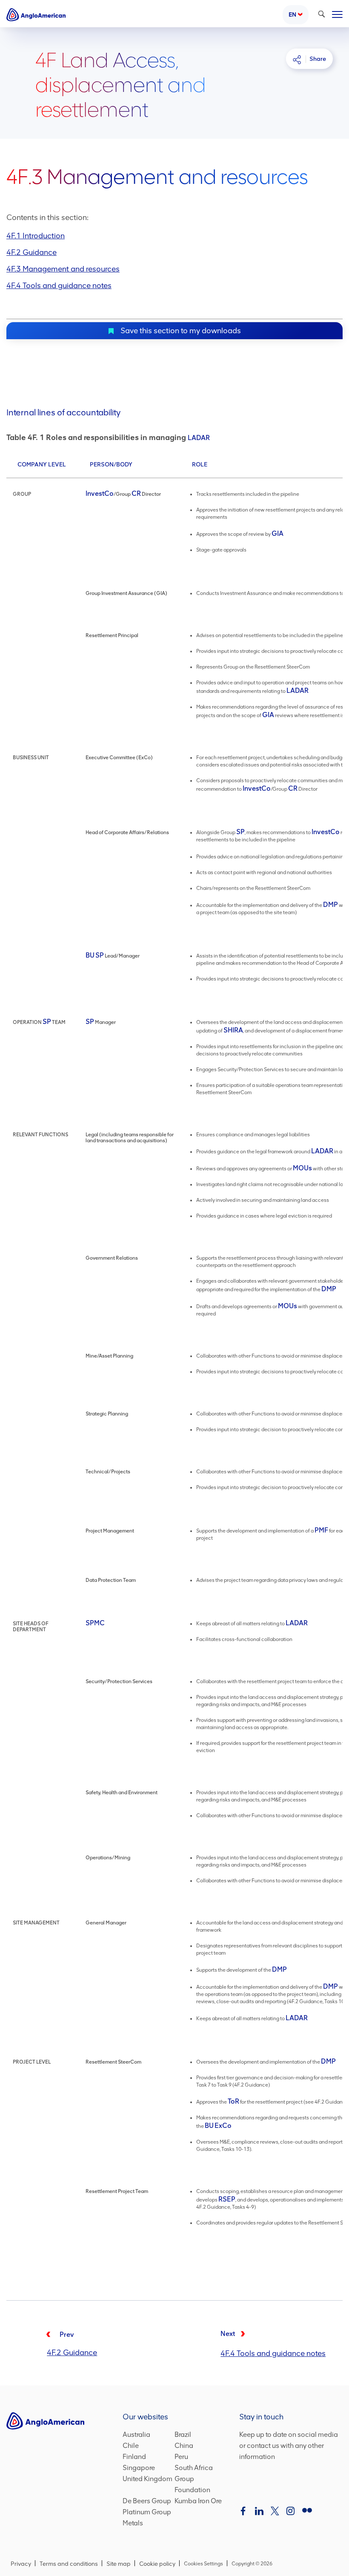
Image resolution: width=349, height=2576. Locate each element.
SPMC (95, 1623)
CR (136, 493)
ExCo (223, 2126)
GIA (277, 533)
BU (90, 955)
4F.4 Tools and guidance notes (59, 286)
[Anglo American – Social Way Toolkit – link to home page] (36, 15)
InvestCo (100, 493)
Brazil (183, 2435)
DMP (330, 905)
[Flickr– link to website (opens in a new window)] (307, 2512)
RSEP (227, 2199)
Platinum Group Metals (147, 2518)
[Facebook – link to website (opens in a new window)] (245, 2512)
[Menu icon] (337, 13)
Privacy (21, 2564)
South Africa (194, 2469)
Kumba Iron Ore (198, 2502)
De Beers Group (147, 2502)
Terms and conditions (69, 2564)
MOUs (302, 1168)
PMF (321, 1530)
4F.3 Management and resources (63, 269)
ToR (233, 2101)
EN (292, 15)
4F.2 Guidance (31, 252)
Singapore (139, 2469)
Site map (119, 2564)
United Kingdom (147, 2480)
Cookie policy (157, 2564)
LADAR (199, 438)
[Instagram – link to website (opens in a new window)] (290, 2512)
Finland (134, 2457)
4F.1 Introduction (36, 236)
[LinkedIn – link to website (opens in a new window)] (259, 2512)
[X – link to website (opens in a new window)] (275, 2512)
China (184, 2446)
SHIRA (233, 1030)
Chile (131, 2446)
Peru (181, 2457)
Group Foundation (199, 2485)
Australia (136, 2435)
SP (240, 832)
